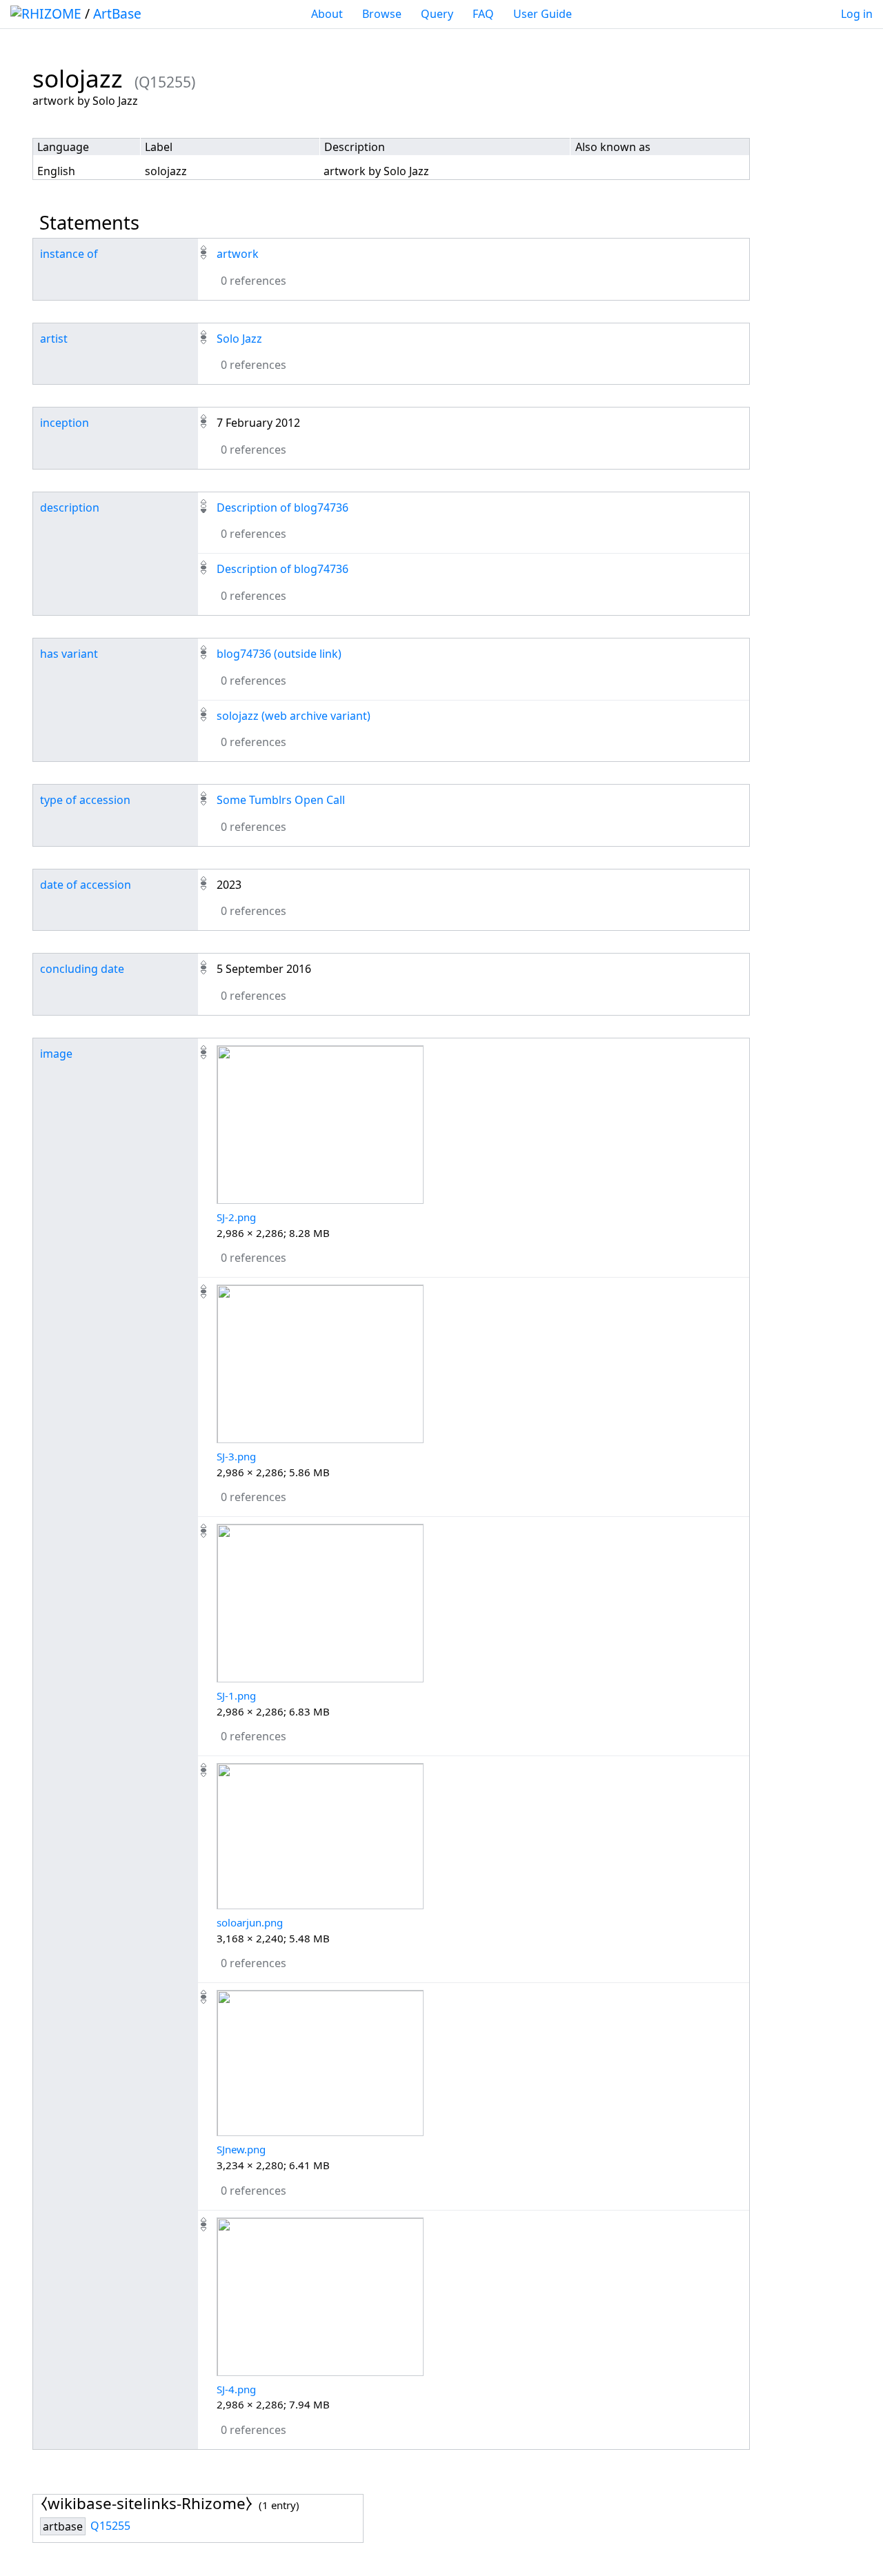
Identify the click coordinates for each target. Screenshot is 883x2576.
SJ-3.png (236, 1456)
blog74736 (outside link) (279, 654)
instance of (69, 254)
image (56, 1054)
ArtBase (117, 13)
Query (437, 14)
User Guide (543, 14)
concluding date (82, 969)
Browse (382, 14)
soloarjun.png (250, 1922)
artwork (238, 254)
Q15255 (110, 2526)
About (327, 14)
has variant (69, 654)
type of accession (85, 800)
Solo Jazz (239, 339)
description (70, 507)
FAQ (483, 14)
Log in (857, 14)
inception (65, 423)
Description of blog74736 (282, 507)
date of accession (86, 885)
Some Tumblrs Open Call (281, 800)
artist (54, 339)
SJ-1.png (236, 1695)
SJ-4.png (236, 2389)
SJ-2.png (236, 1217)
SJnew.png (241, 2149)
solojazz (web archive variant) (294, 716)
